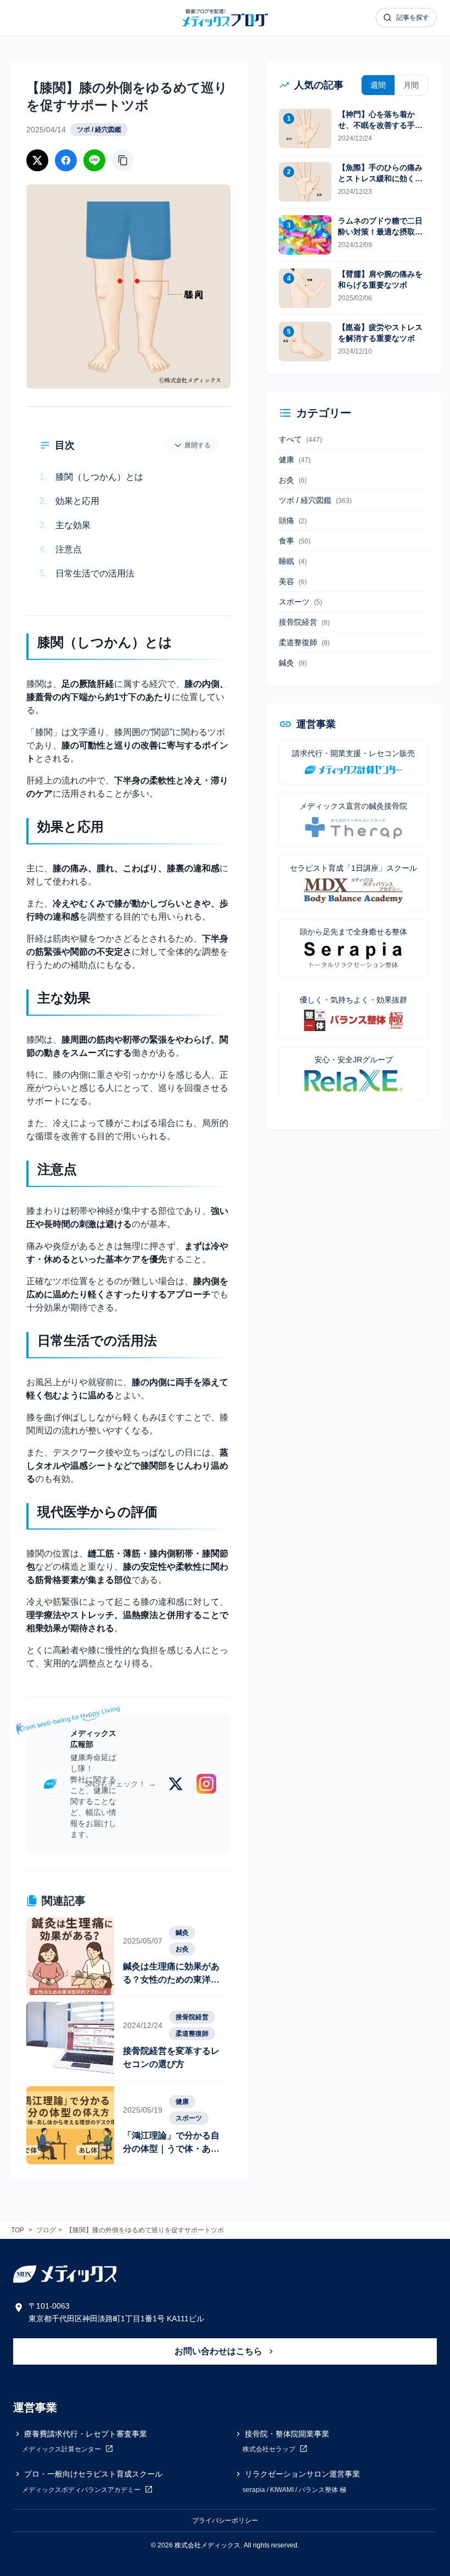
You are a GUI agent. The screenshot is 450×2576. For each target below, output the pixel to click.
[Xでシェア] (37, 160)
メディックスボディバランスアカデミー (82, 2490)
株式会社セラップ (270, 2450)
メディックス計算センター (62, 2450)
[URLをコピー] (123, 160)
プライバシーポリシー (225, 2521)
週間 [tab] (378, 85)
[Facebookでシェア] (66, 160)
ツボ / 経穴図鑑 (99, 130)
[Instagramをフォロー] (206, 1784)
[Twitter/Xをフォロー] (176, 1784)
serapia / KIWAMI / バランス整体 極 (294, 2490)
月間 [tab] (411, 85)
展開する (198, 445)
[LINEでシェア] (94, 160)
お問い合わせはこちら (220, 2351)
